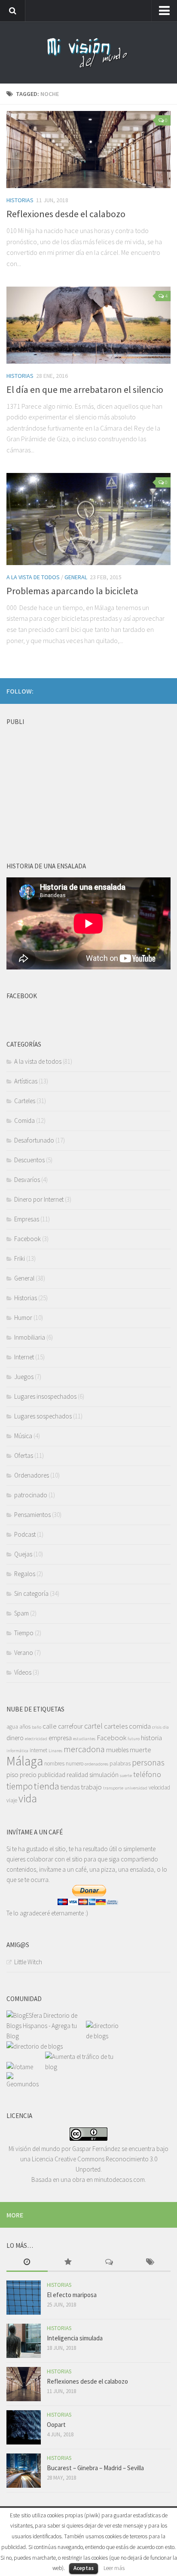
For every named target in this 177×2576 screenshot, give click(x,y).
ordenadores (96, 1764)
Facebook (27, 1239)
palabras (120, 1764)
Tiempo (24, 1633)
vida (28, 1798)
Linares (55, 1751)
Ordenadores (32, 1475)
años (25, 1727)
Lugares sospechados (43, 1416)
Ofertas (24, 1456)
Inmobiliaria (30, 1337)
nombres (54, 1764)
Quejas (23, 1554)
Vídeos (23, 1672)
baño (37, 1727)
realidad (77, 1775)
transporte (113, 1788)
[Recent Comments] (109, 2263)
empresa (60, 1738)
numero (75, 1764)
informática (17, 1751)
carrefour (70, 1726)
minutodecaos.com (119, 2180)
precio (28, 1775)
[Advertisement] (71, 783)
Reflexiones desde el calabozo (66, 214)
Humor (23, 1318)
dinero (15, 1738)
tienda (47, 1786)
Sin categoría (31, 1593)
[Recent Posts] (27, 2263)
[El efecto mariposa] (24, 2298)
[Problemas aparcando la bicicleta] (88, 519)
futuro (134, 1739)
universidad (136, 1788)
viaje (12, 1800)
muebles (117, 1750)
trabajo (91, 1787)
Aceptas (84, 2568)
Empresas (27, 1219)
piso (12, 1774)
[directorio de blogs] (105, 2036)
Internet (24, 1357)
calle (50, 1726)
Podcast (25, 1534)
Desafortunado (34, 1140)
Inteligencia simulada (75, 2338)
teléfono (147, 1774)
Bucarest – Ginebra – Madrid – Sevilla (95, 2468)
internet (38, 1750)
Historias (20, 200)
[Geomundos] (26, 2084)
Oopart (56, 2425)
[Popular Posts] (68, 2263)
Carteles (25, 1101)
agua (12, 1727)
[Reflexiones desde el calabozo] (88, 150)
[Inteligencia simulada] (24, 2341)
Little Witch (28, 1962)
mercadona (84, 1749)
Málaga (25, 1761)
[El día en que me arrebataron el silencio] (88, 325)
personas (148, 1762)
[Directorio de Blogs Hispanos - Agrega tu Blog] (46, 2036)
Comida (24, 1120)
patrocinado (31, 1495)
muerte (140, 1750)
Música (23, 1436)
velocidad (159, 1788)
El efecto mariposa (72, 2295)
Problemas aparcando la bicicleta (72, 591)
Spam (21, 1613)
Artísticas (26, 1081)
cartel (93, 1726)
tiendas (70, 1787)
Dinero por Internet (39, 1199)
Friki (20, 1258)
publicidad (52, 1775)
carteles (116, 1726)
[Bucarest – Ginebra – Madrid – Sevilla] (24, 2471)
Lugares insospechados (45, 1396)
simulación (104, 1775)
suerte (126, 1776)
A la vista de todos (33, 577)
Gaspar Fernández (96, 2149)
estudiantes (84, 1739)
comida (140, 1726)
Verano (24, 1653)
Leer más (114, 2568)
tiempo (20, 1786)
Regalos (25, 1574)
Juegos (24, 1377)
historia (151, 1738)
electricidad (36, 1739)
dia (166, 1727)
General (76, 577)
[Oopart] (24, 2427)
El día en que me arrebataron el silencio (85, 389)
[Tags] (150, 2263)
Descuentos (29, 1160)
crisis (157, 1727)
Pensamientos (32, 1515)
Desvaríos (27, 1180)
